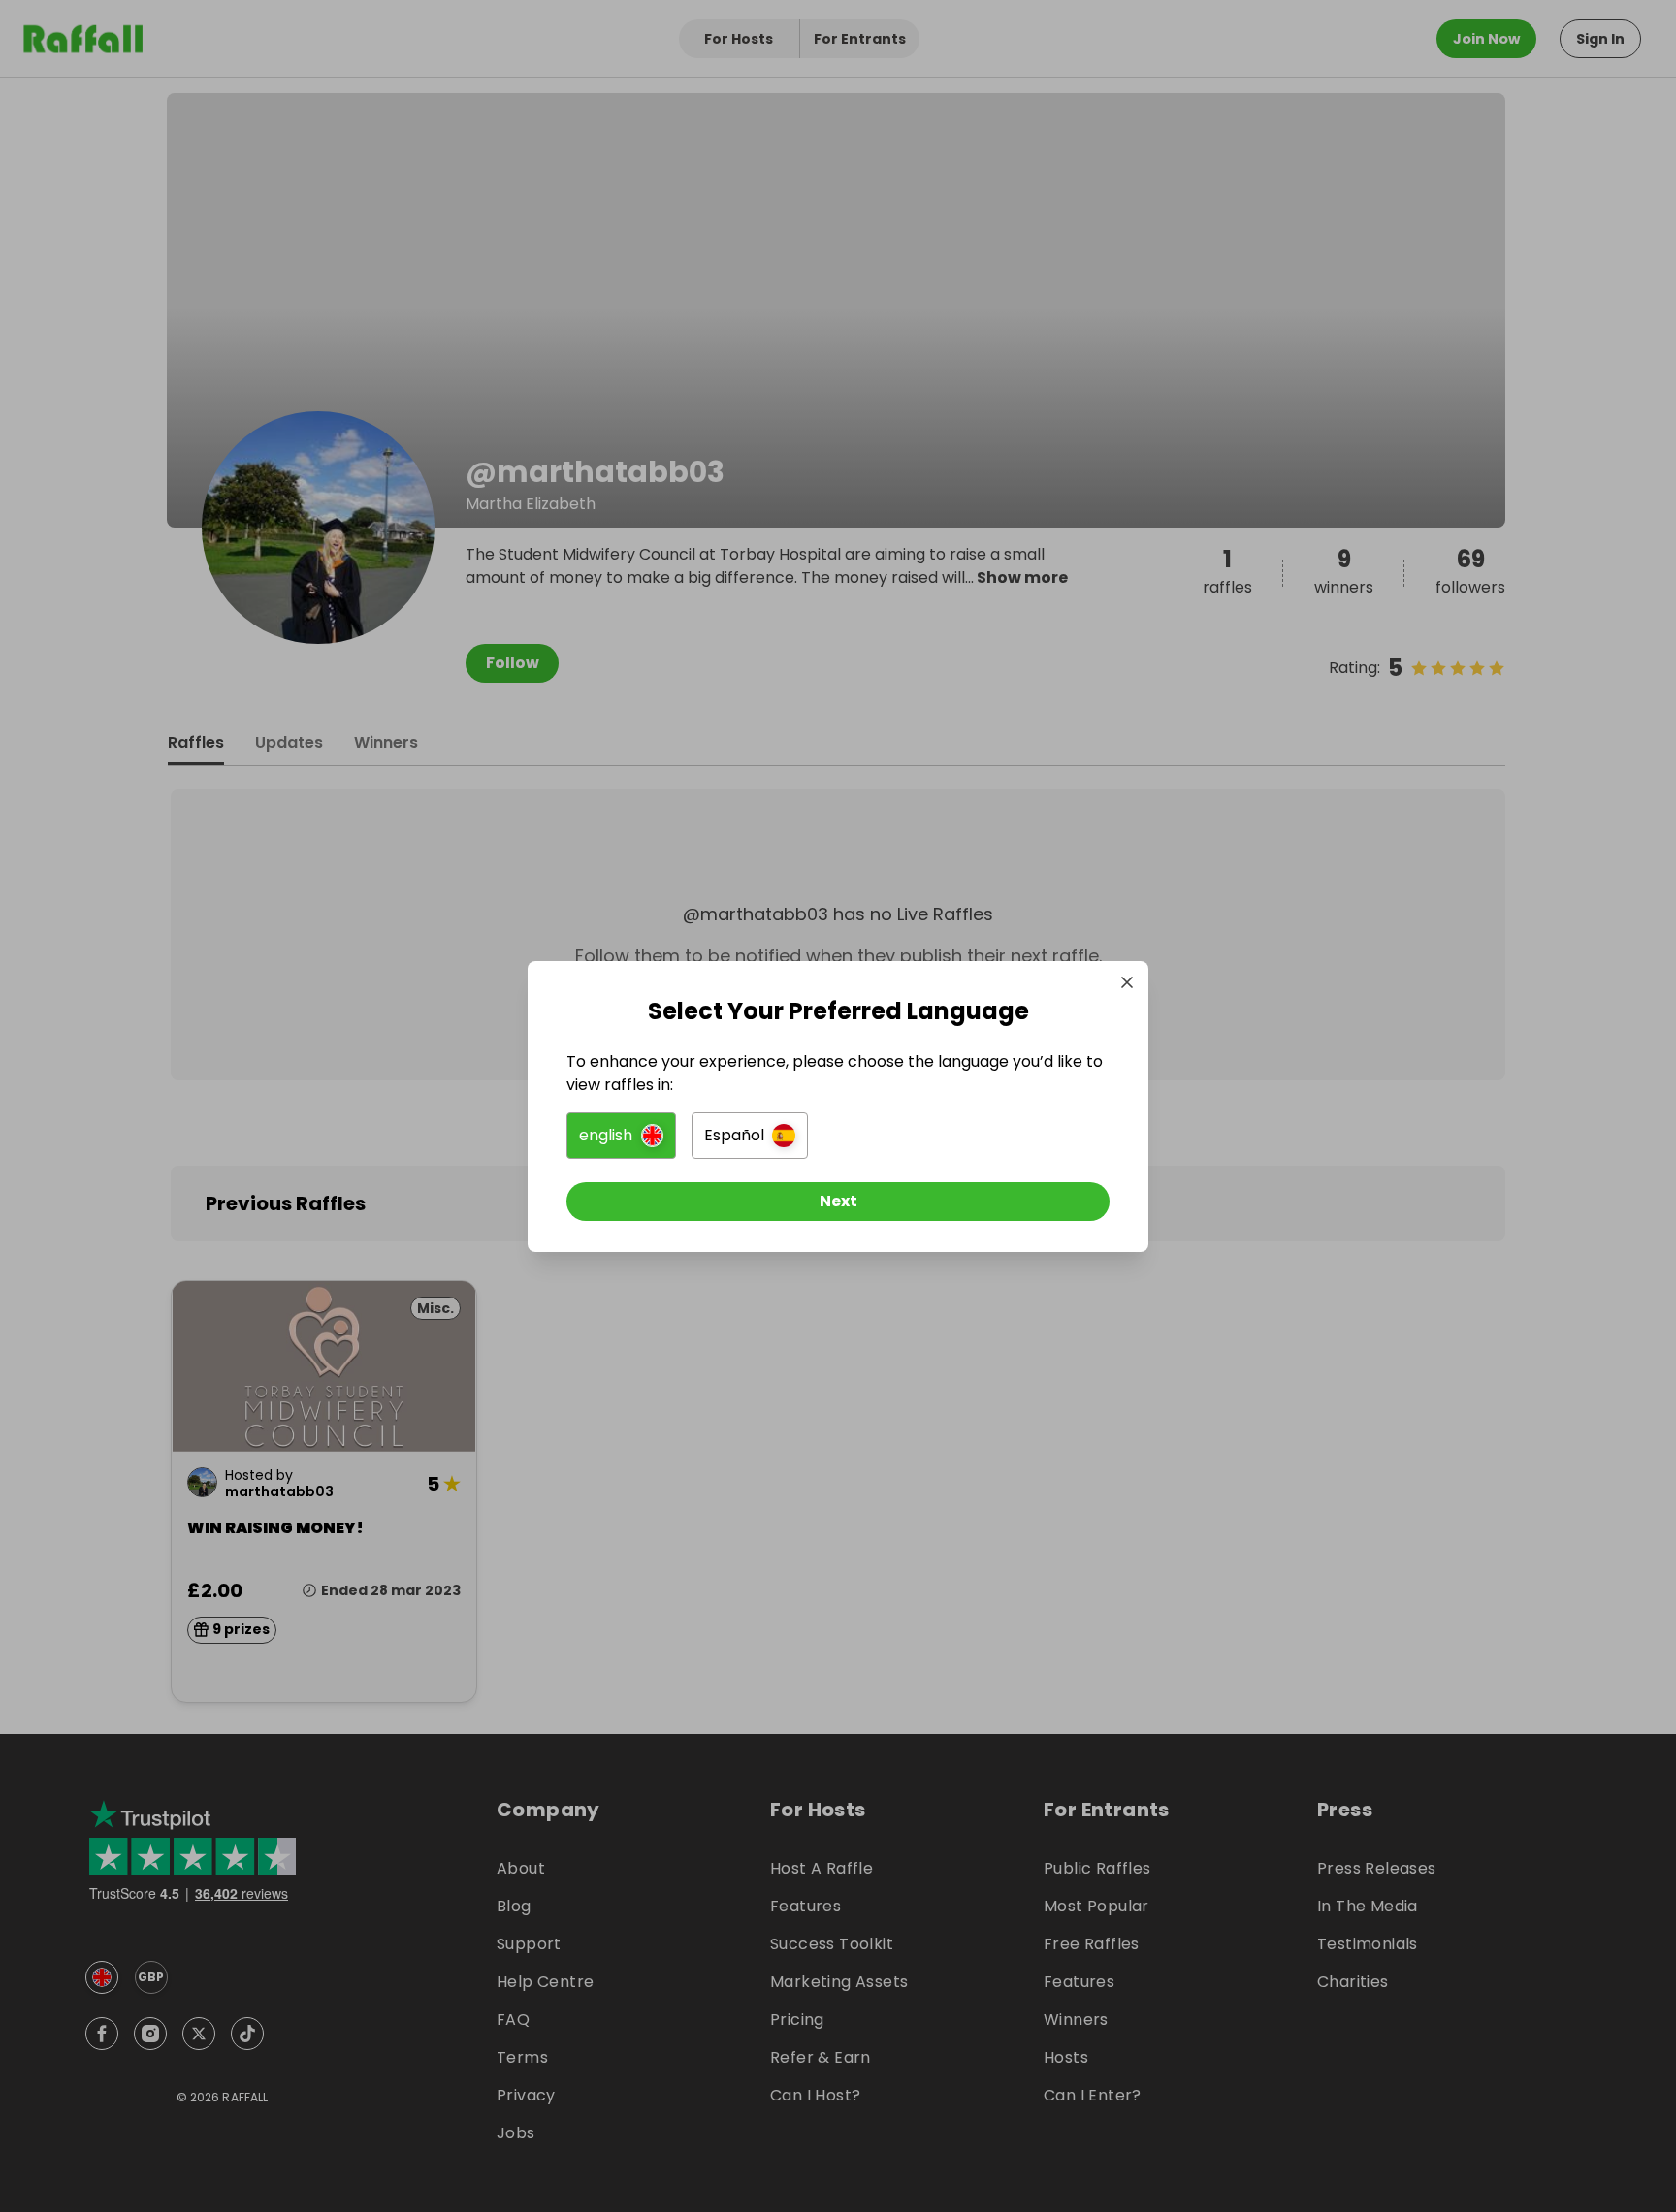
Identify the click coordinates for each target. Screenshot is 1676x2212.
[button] (621, 1136)
